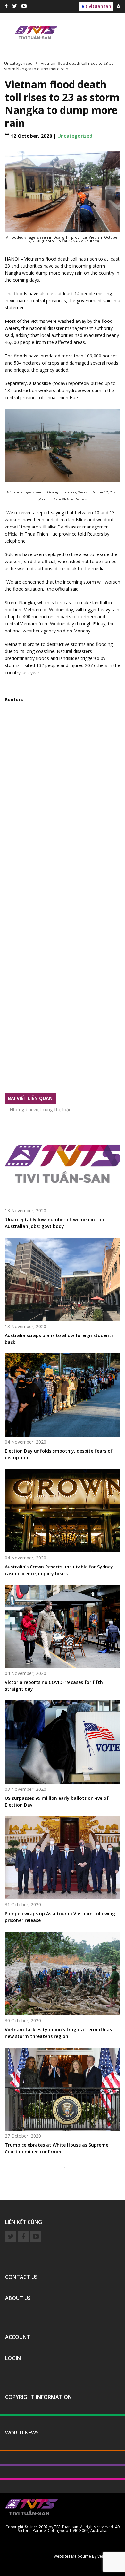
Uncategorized (75, 136)
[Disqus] (63, 821)
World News (22, 2433)
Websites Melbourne (72, 2556)
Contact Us (21, 2277)
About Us (18, 2298)
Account (18, 2337)
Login (13, 2358)
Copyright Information (38, 2397)
